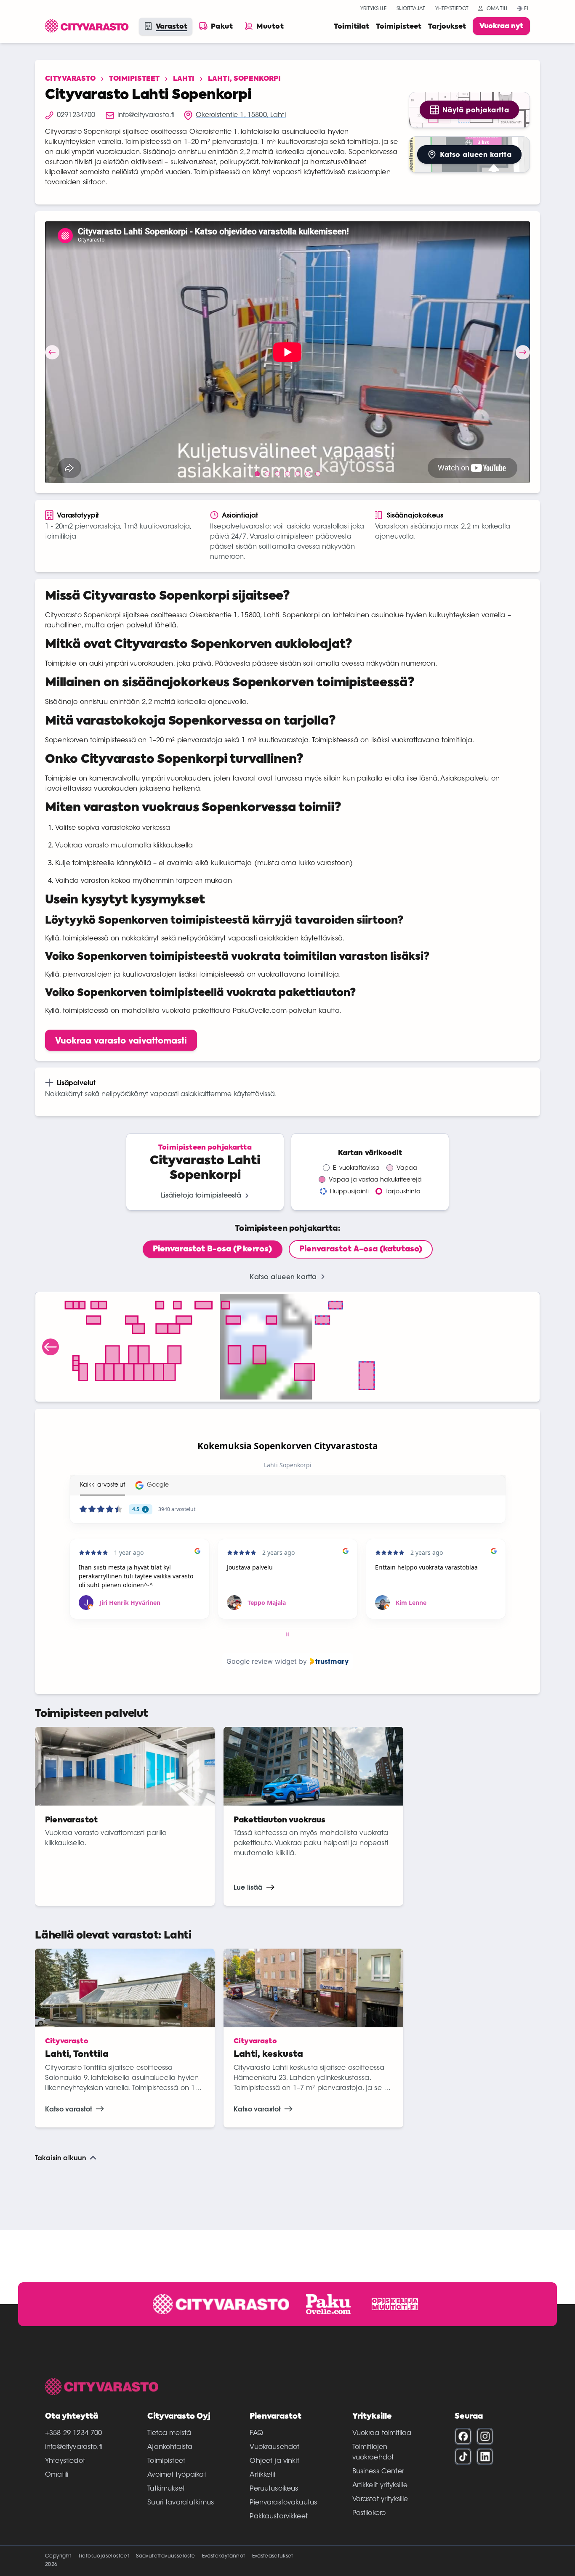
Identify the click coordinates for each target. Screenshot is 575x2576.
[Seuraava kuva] (523, 352)
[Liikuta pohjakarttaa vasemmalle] (51, 1347)
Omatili (57, 2475)
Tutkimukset (166, 2489)
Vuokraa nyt (501, 27)
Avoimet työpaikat (177, 2475)
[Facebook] (463, 2436)
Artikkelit (263, 2475)
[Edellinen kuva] (52, 352)
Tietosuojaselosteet (104, 2556)
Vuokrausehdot (274, 2447)
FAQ (256, 2433)
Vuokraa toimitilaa (382, 2433)
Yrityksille (373, 9)
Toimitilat (351, 27)
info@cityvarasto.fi (73, 2447)
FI (526, 9)
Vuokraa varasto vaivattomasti (121, 1040)
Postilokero (369, 2513)
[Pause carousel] (287, 1634)
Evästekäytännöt (224, 2556)
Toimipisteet (399, 27)
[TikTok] (463, 2456)
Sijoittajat (411, 9)
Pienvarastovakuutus (283, 2503)
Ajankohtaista (170, 2447)
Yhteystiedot (452, 9)
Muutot (270, 27)
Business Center (378, 2472)
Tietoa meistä (169, 2433)
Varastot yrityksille (380, 2499)
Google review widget (262, 1661)
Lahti (184, 79)
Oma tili (497, 9)
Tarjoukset (447, 27)
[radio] (213, 1249)
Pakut (222, 27)
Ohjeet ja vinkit (274, 2461)
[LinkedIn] (485, 2456)
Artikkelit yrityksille (380, 2486)
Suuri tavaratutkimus (181, 2503)
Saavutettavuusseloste (165, 2556)
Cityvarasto (70, 79)
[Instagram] (485, 2436)
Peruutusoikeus (274, 2489)
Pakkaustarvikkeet (279, 2517)
